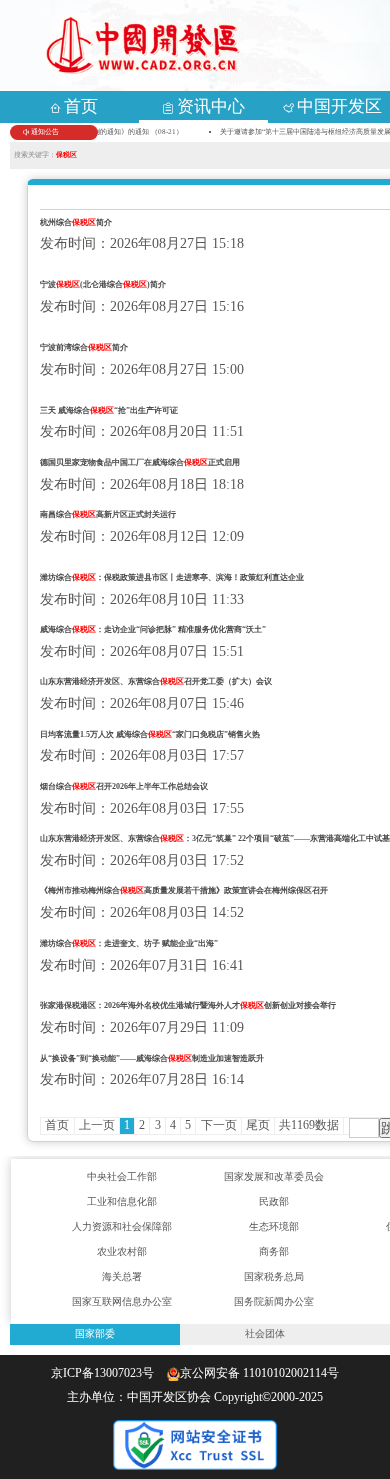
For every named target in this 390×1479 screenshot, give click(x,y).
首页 (57, 1125)
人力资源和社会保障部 (122, 1226)
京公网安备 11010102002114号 (259, 1373)
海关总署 (122, 1276)
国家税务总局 (274, 1276)
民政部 (274, 1201)
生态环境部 (274, 1226)
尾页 (258, 1125)
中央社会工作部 (122, 1176)
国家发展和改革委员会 (274, 1176)
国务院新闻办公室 (274, 1301)
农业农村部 (122, 1251)
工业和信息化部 (122, 1201)
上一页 (97, 1125)
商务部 (274, 1251)
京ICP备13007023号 (107, 1373)
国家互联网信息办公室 (122, 1301)
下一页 (219, 1125)
